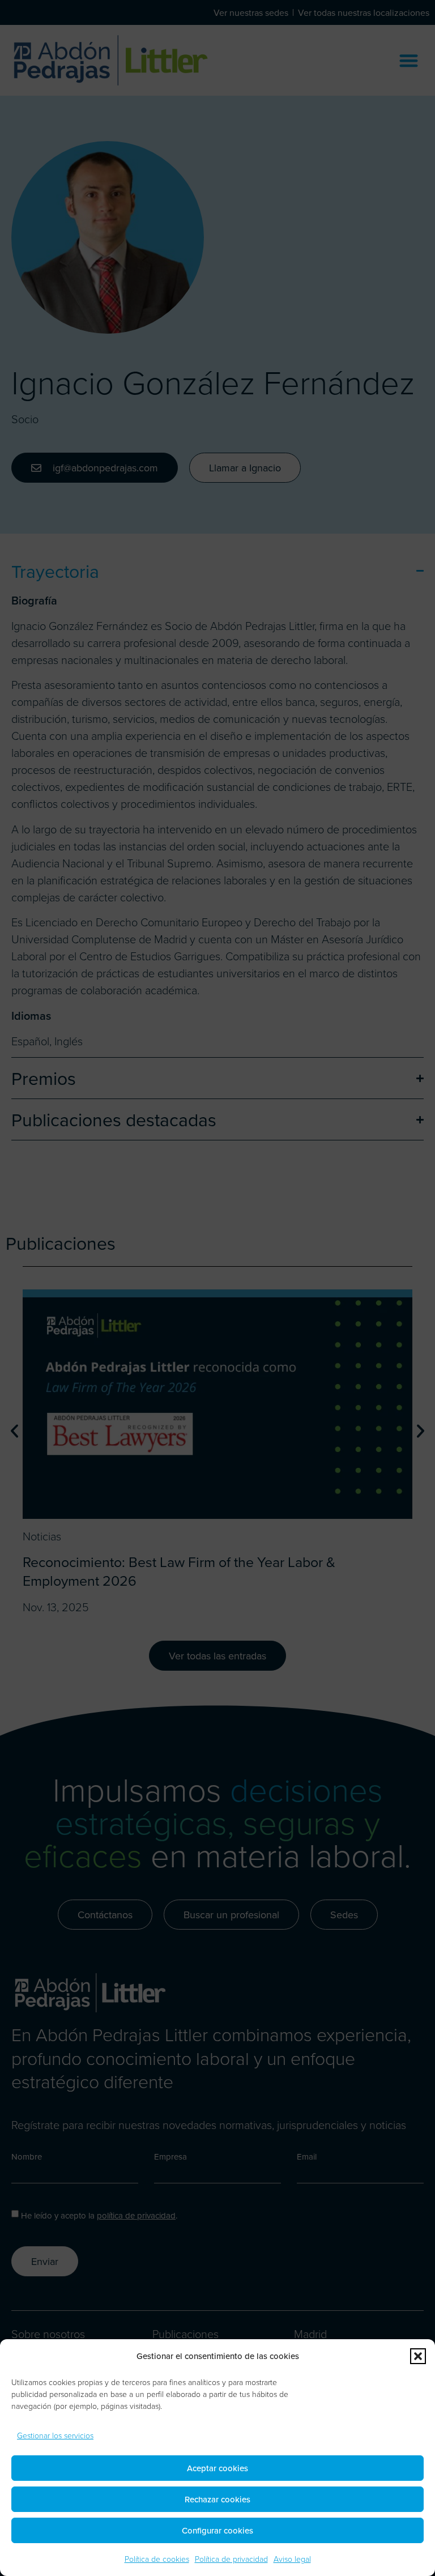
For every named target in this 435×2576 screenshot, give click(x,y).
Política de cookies (157, 2559)
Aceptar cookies (217, 2468)
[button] (418, 2356)
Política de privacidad (231, 2559)
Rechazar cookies (217, 2499)
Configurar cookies (217, 2530)
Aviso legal (292, 2559)
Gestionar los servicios (55, 2435)
